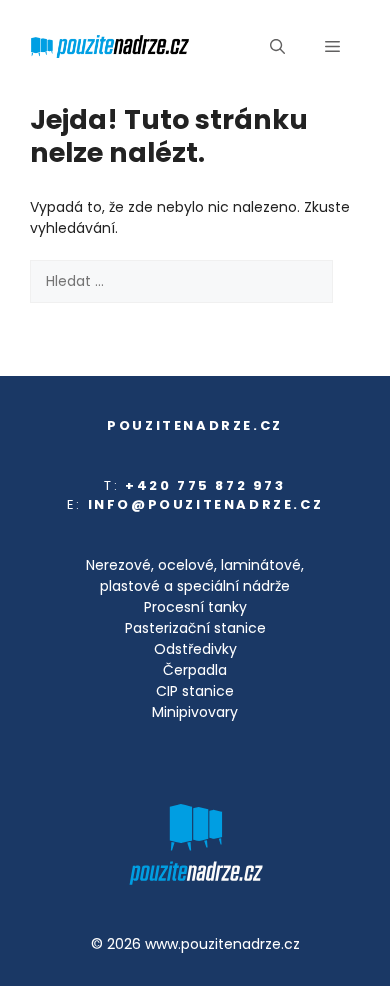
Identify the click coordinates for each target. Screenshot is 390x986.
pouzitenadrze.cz (195, 425)
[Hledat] (58, 324)
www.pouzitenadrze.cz (222, 944)
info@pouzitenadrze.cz (206, 504)
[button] (277, 47)
